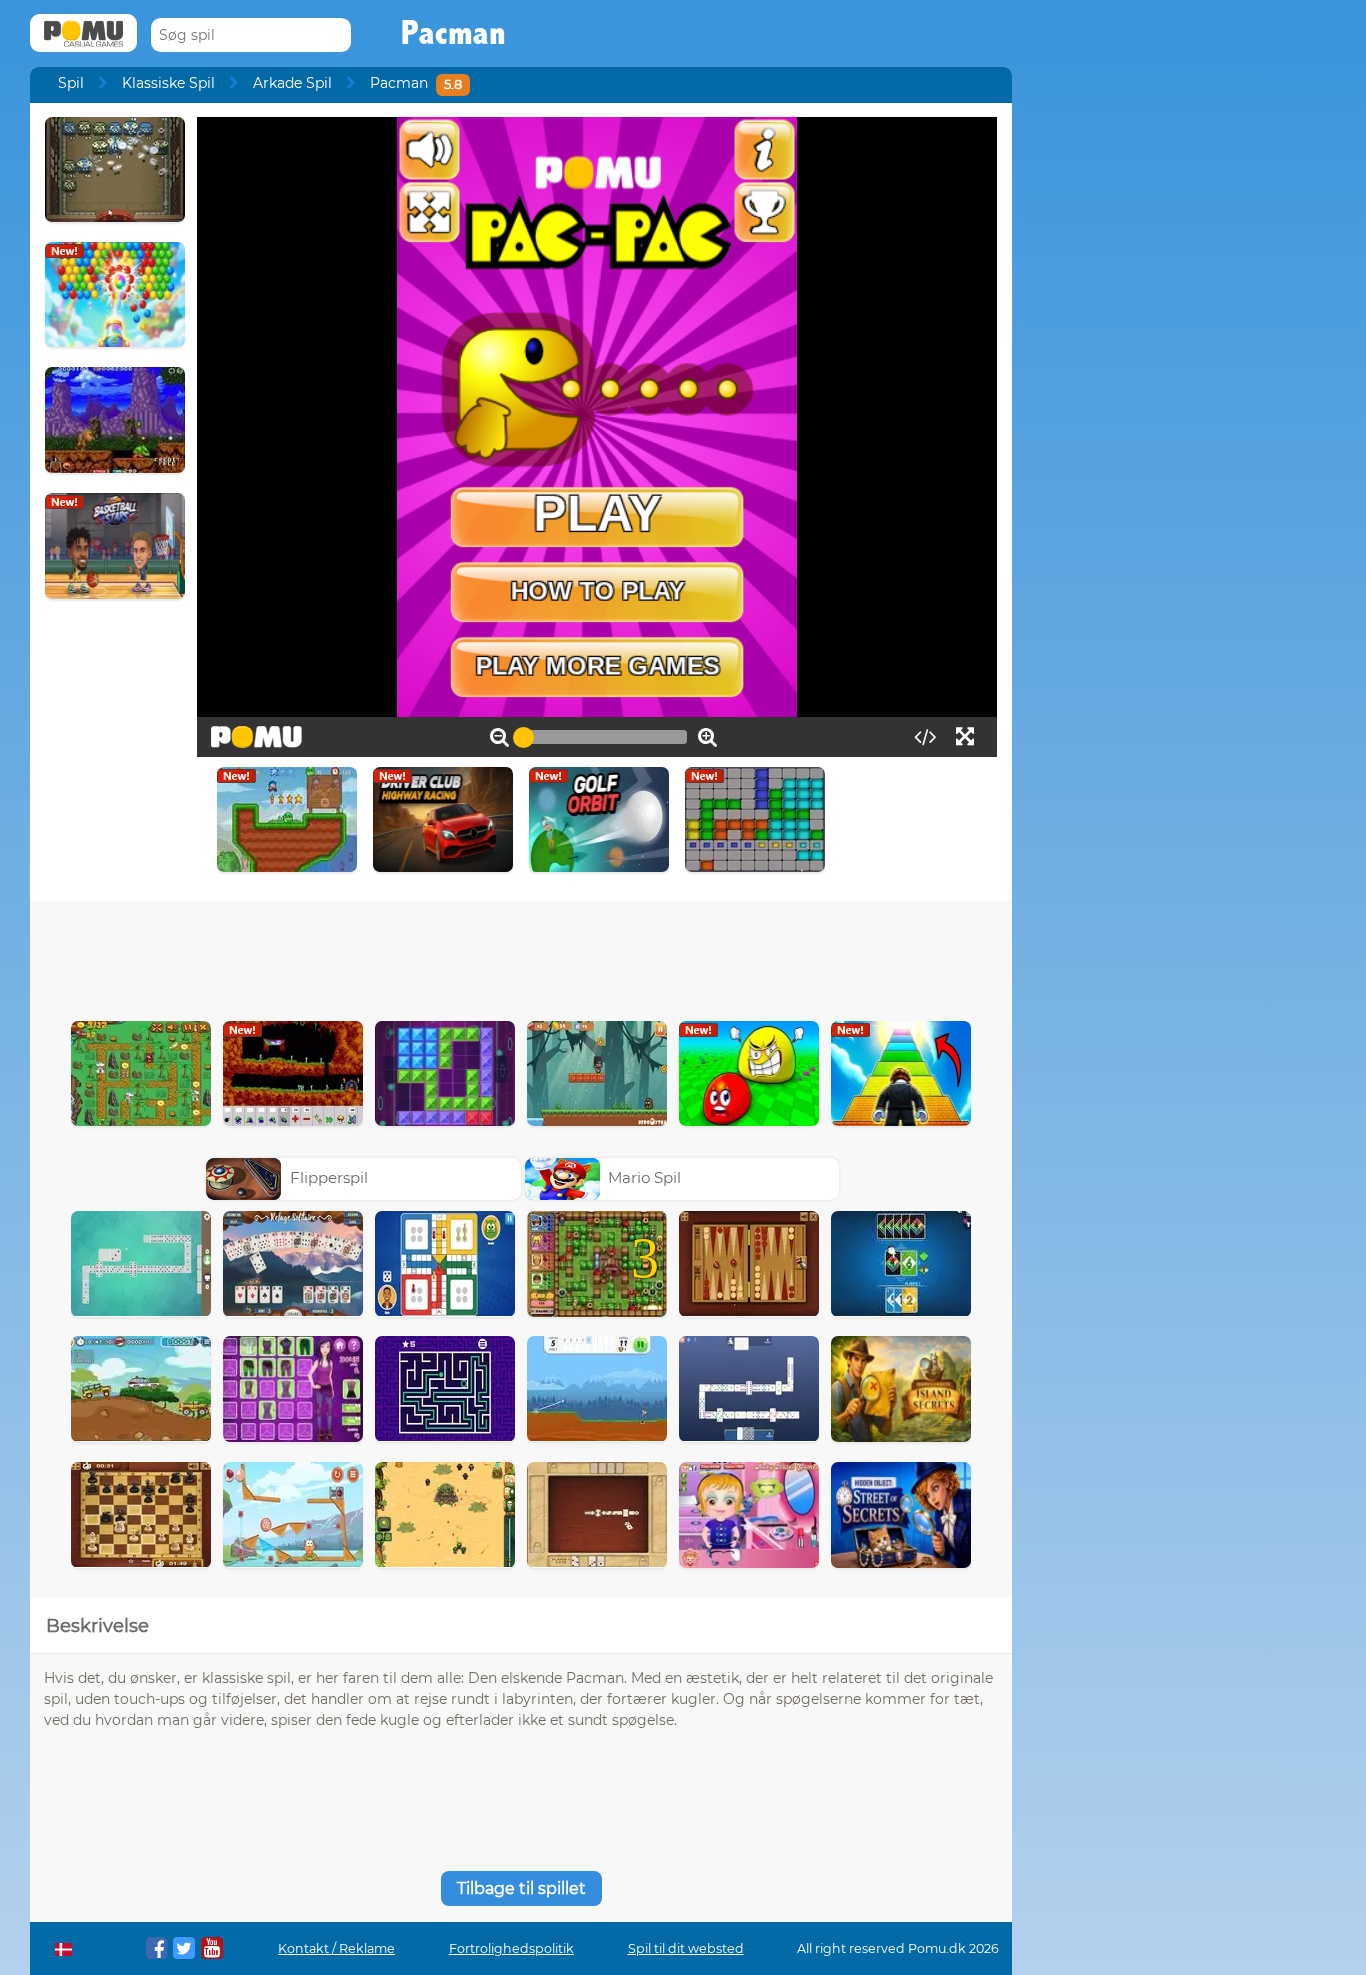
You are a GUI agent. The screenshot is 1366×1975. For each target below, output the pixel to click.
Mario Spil (644, 1177)
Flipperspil (329, 1177)
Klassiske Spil (168, 83)
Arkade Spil (292, 83)
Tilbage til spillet (521, 1888)
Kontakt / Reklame (336, 1948)
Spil (71, 83)
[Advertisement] (521, 956)
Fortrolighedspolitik (511, 1948)
